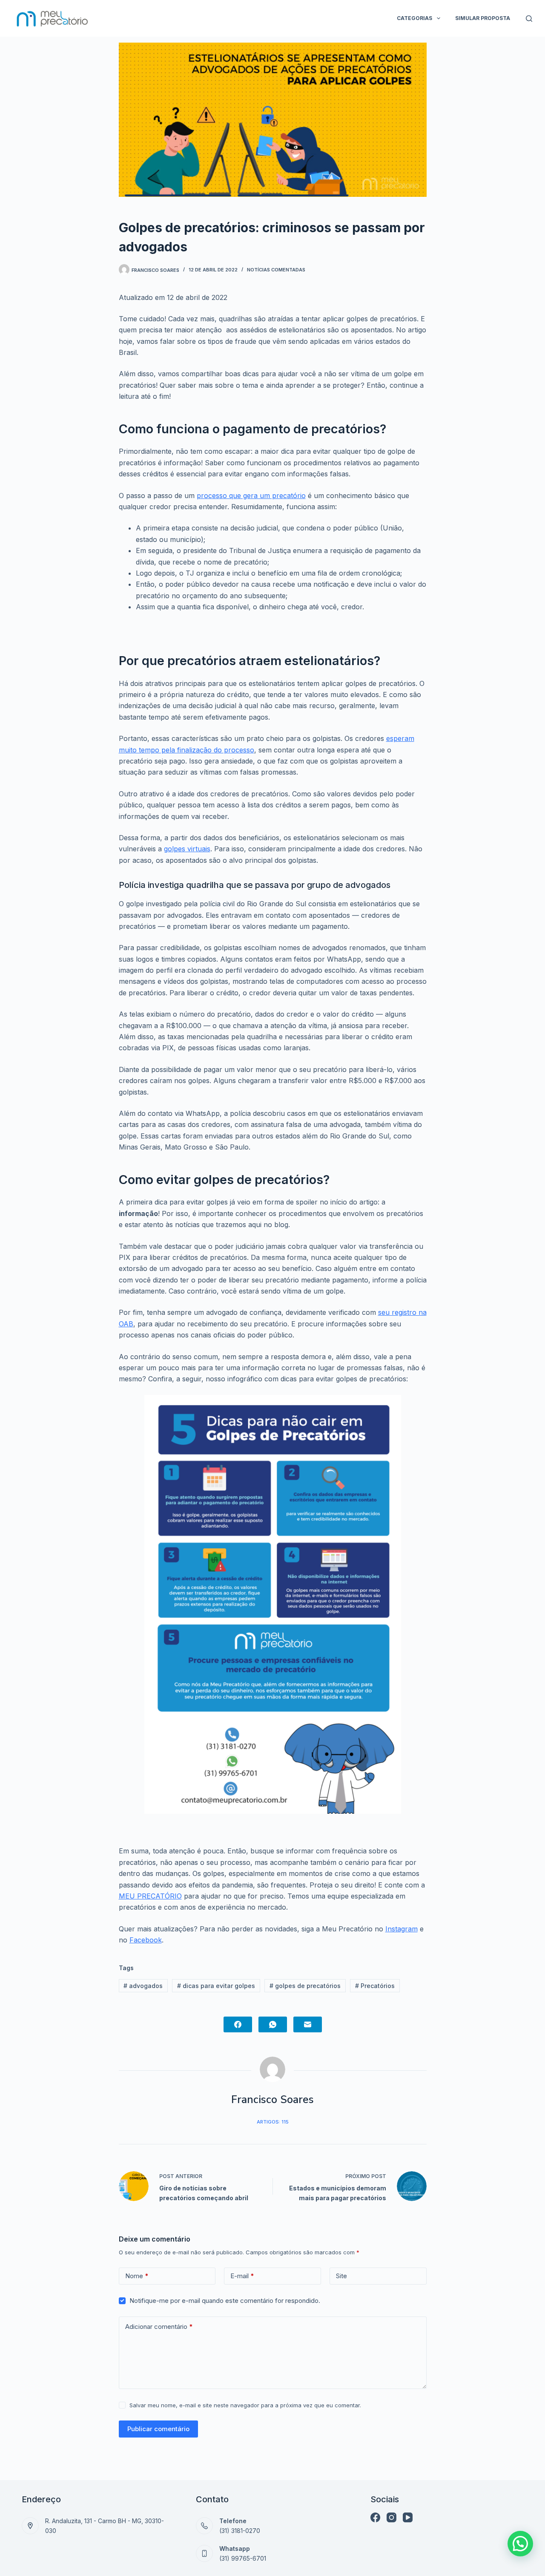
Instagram (402, 1929)
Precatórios (375, 1986)
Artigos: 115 (273, 2122)
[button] (520, 2544)
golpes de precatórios (305, 1986)
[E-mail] (308, 2024)
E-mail (242, 2276)
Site (341, 2276)
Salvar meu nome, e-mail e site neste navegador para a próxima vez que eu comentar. (245, 2405)
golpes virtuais (187, 849)
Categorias (414, 18)
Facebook (146, 1940)
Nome (137, 2276)
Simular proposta (483, 18)
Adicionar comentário (159, 2327)
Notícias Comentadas (276, 270)
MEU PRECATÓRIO (150, 1896)
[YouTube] (408, 2517)
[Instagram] (392, 2517)
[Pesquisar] (529, 19)
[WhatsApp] (273, 2024)
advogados (143, 1986)
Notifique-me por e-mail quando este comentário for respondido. (225, 2301)
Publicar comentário (158, 2429)
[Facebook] (238, 2024)
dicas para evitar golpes (216, 1986)
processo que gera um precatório (251, 496)
